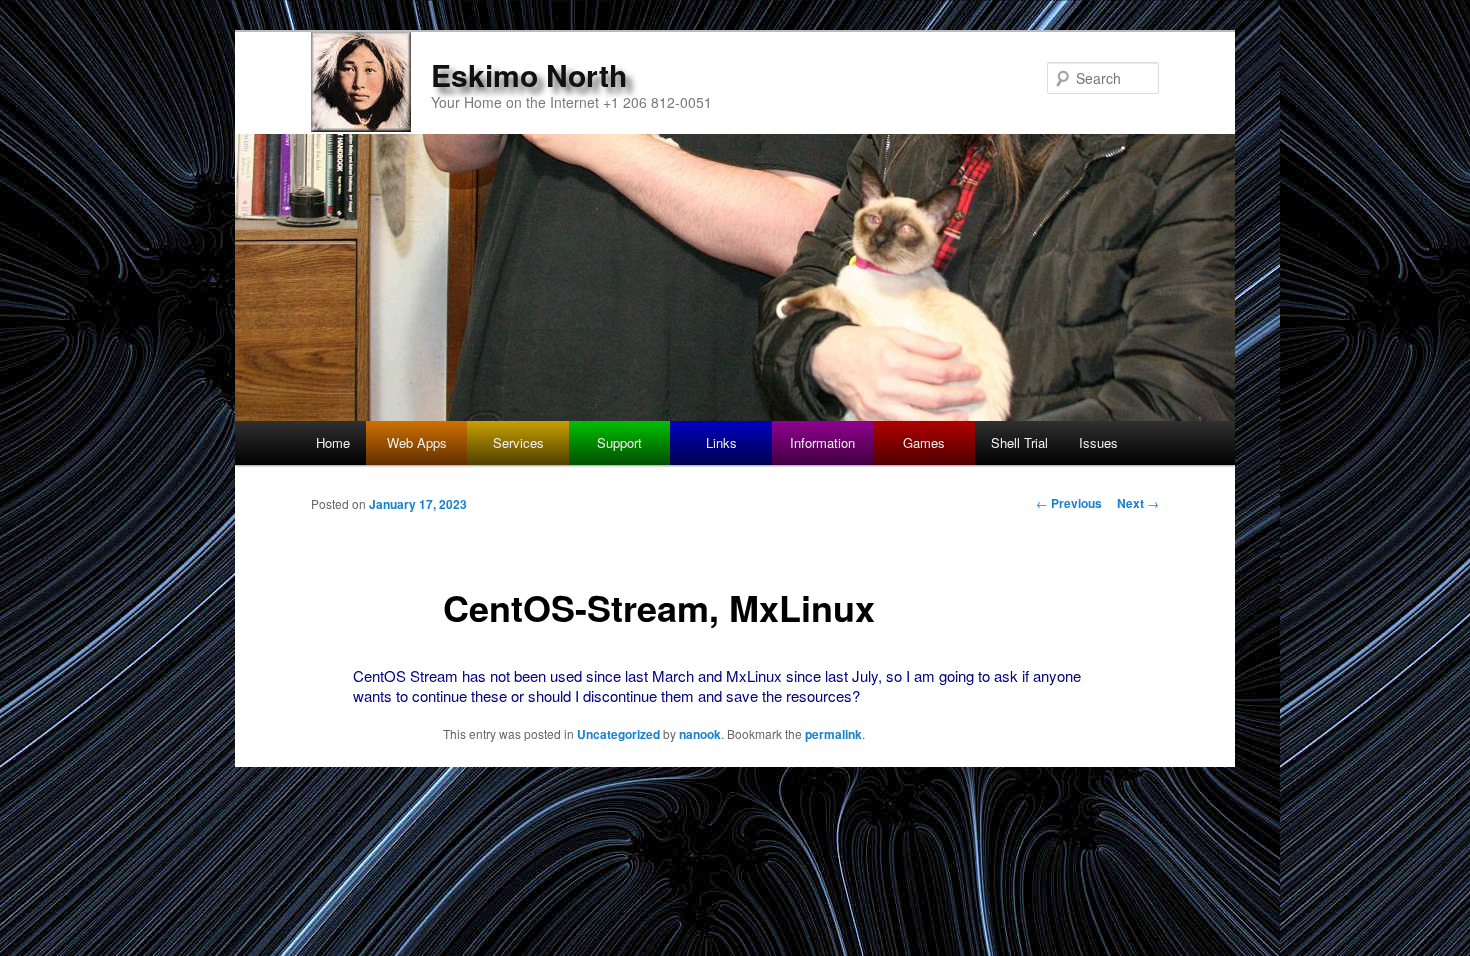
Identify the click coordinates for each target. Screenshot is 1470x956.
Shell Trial (1019, 442)
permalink (833, 734)
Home (333, 442)
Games (924, 442)
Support (619, 442)
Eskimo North (529, 74)
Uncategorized (618, 734)
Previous (1069, 503)
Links (721, 442)
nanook (700, 734)
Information (822, 442)
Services (518, 442)
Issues (1098, 442)
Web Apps (417, 442)
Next (1138, 503)
